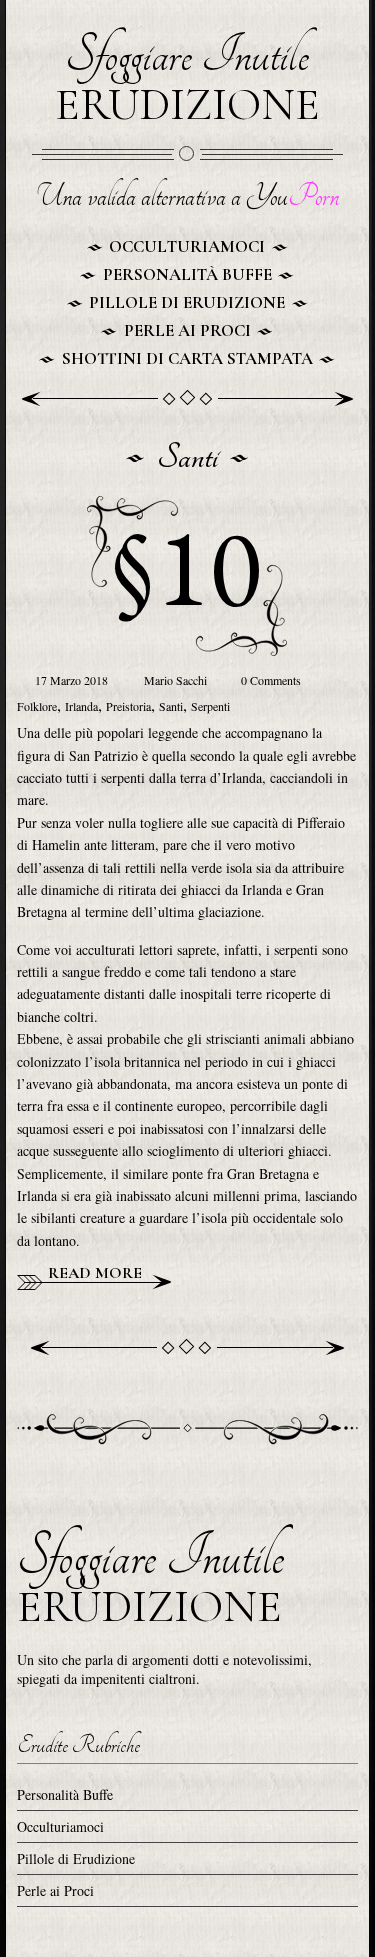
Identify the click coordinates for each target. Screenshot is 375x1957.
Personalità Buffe (187, 274)
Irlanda (81, 706)
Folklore (37, 706)
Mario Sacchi (177, 680)
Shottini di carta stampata (187, 358)
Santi (171, 706)
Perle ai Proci (187, 330)
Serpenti (210, 706)
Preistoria (128, 706)
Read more (93, 1273)
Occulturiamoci (187, 246)
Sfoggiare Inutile (187, 80)
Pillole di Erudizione (187, 302)
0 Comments (269, 680)
